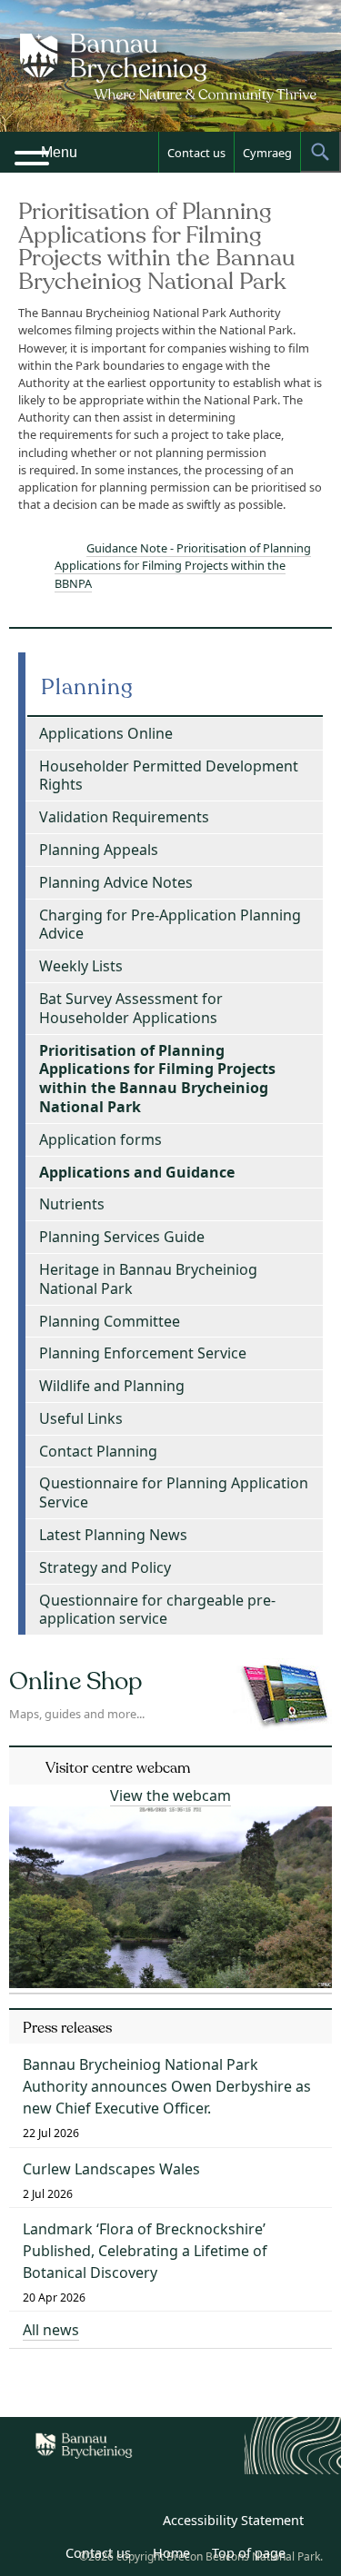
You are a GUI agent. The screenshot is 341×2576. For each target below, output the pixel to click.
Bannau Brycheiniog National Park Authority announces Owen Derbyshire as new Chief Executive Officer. (167, 2086)
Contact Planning (98, 1451)
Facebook (135, 2523)
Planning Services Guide (122, 1237)
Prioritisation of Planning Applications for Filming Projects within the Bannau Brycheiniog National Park (157, 1079)
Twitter (95, 2523)
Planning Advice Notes (116, 882)
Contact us (196, 153)
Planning (87, 687)
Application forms (100, 1139)
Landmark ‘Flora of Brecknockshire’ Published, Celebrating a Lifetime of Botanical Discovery (145, 2251)
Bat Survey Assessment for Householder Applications (131, 1008)
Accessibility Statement (233, 2520)
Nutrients (72, 1204)
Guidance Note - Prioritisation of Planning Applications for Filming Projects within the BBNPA (183, 565)
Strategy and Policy (105, 1567)
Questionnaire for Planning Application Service (174, 1492)
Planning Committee (110, 1321)
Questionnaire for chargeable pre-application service (157, 1610)
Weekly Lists (81, 966)
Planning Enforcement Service (143, 1353)
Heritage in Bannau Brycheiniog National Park (148, 1279)
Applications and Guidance (137, 1172)
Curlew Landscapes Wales (111, 2169)
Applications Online (106, 733)
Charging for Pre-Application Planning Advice (170, 925)
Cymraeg (267, 153)
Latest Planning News (113, 1535)
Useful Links (81, 1418)
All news (51, 2330)
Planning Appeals (99, 850)
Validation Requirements (124, 817)
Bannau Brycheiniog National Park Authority (171, 82)
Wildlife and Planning (112, 1386)
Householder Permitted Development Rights (169, 776)
